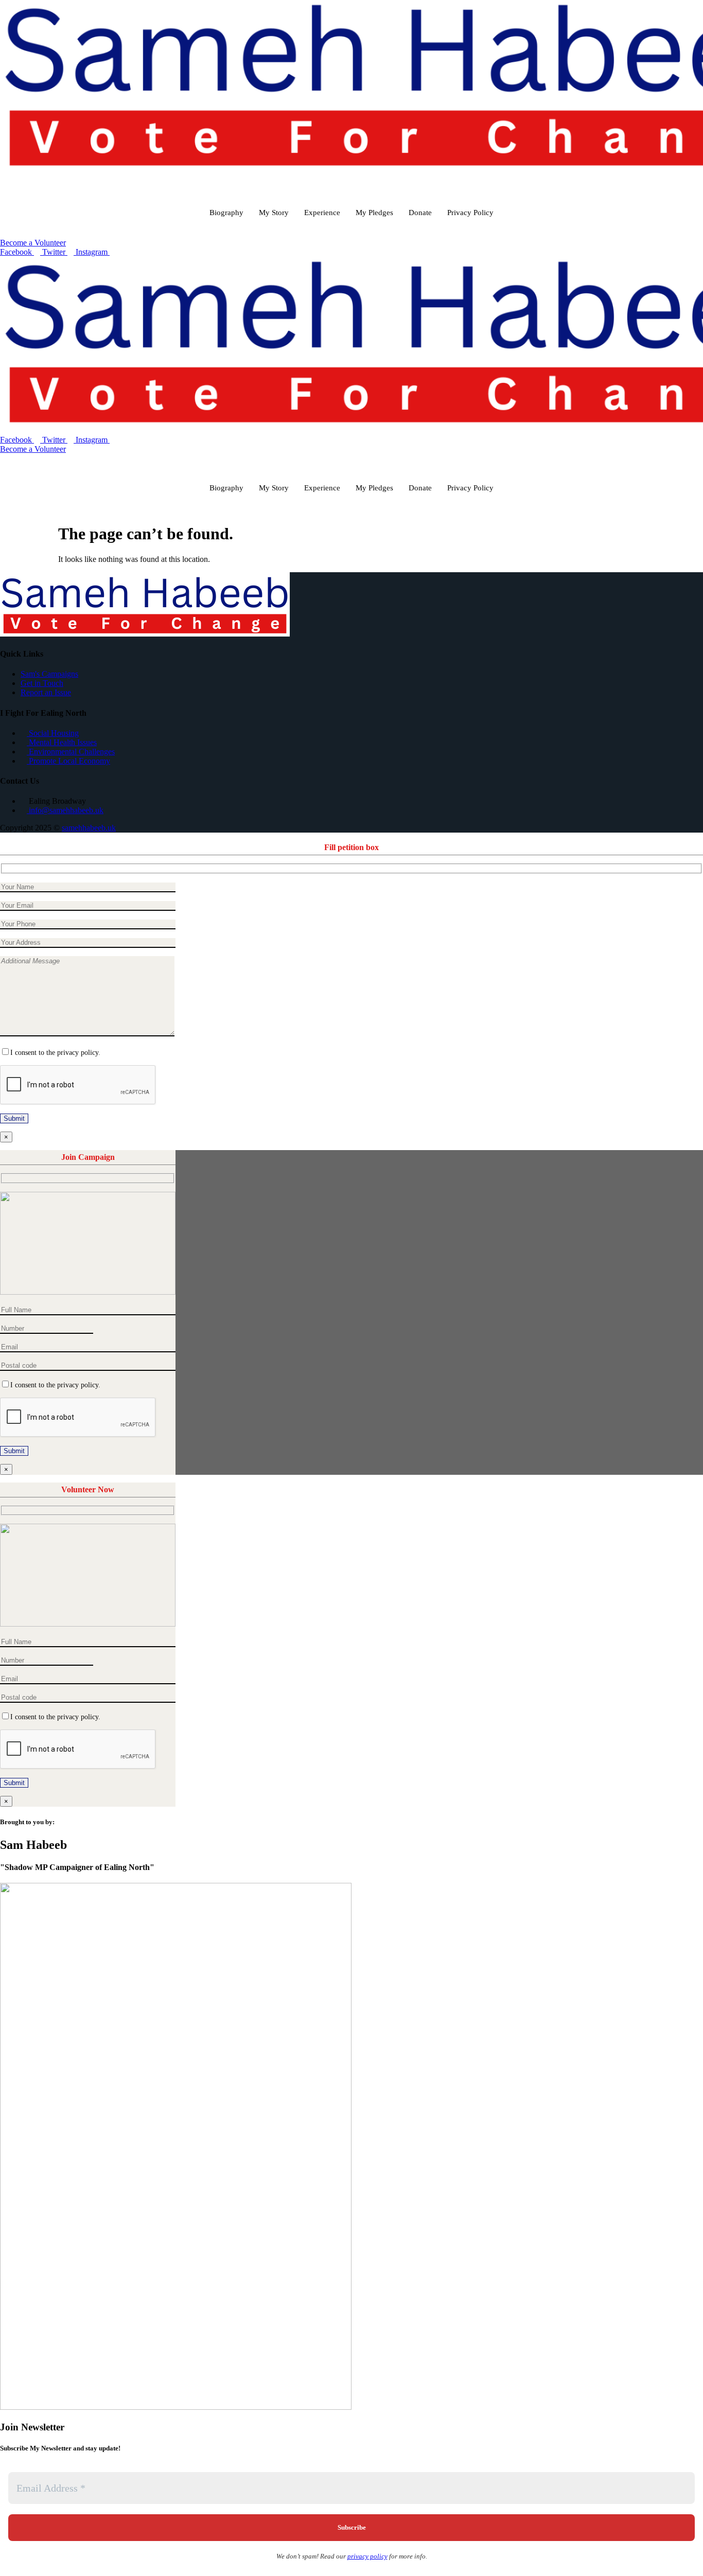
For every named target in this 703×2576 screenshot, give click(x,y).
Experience (322, 213)
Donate (420, 213)
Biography (226, 213)
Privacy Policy (470, 213)
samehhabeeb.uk (89, 828)
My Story (274, 213)
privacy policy (367, 2556)
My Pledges (374, 213)
